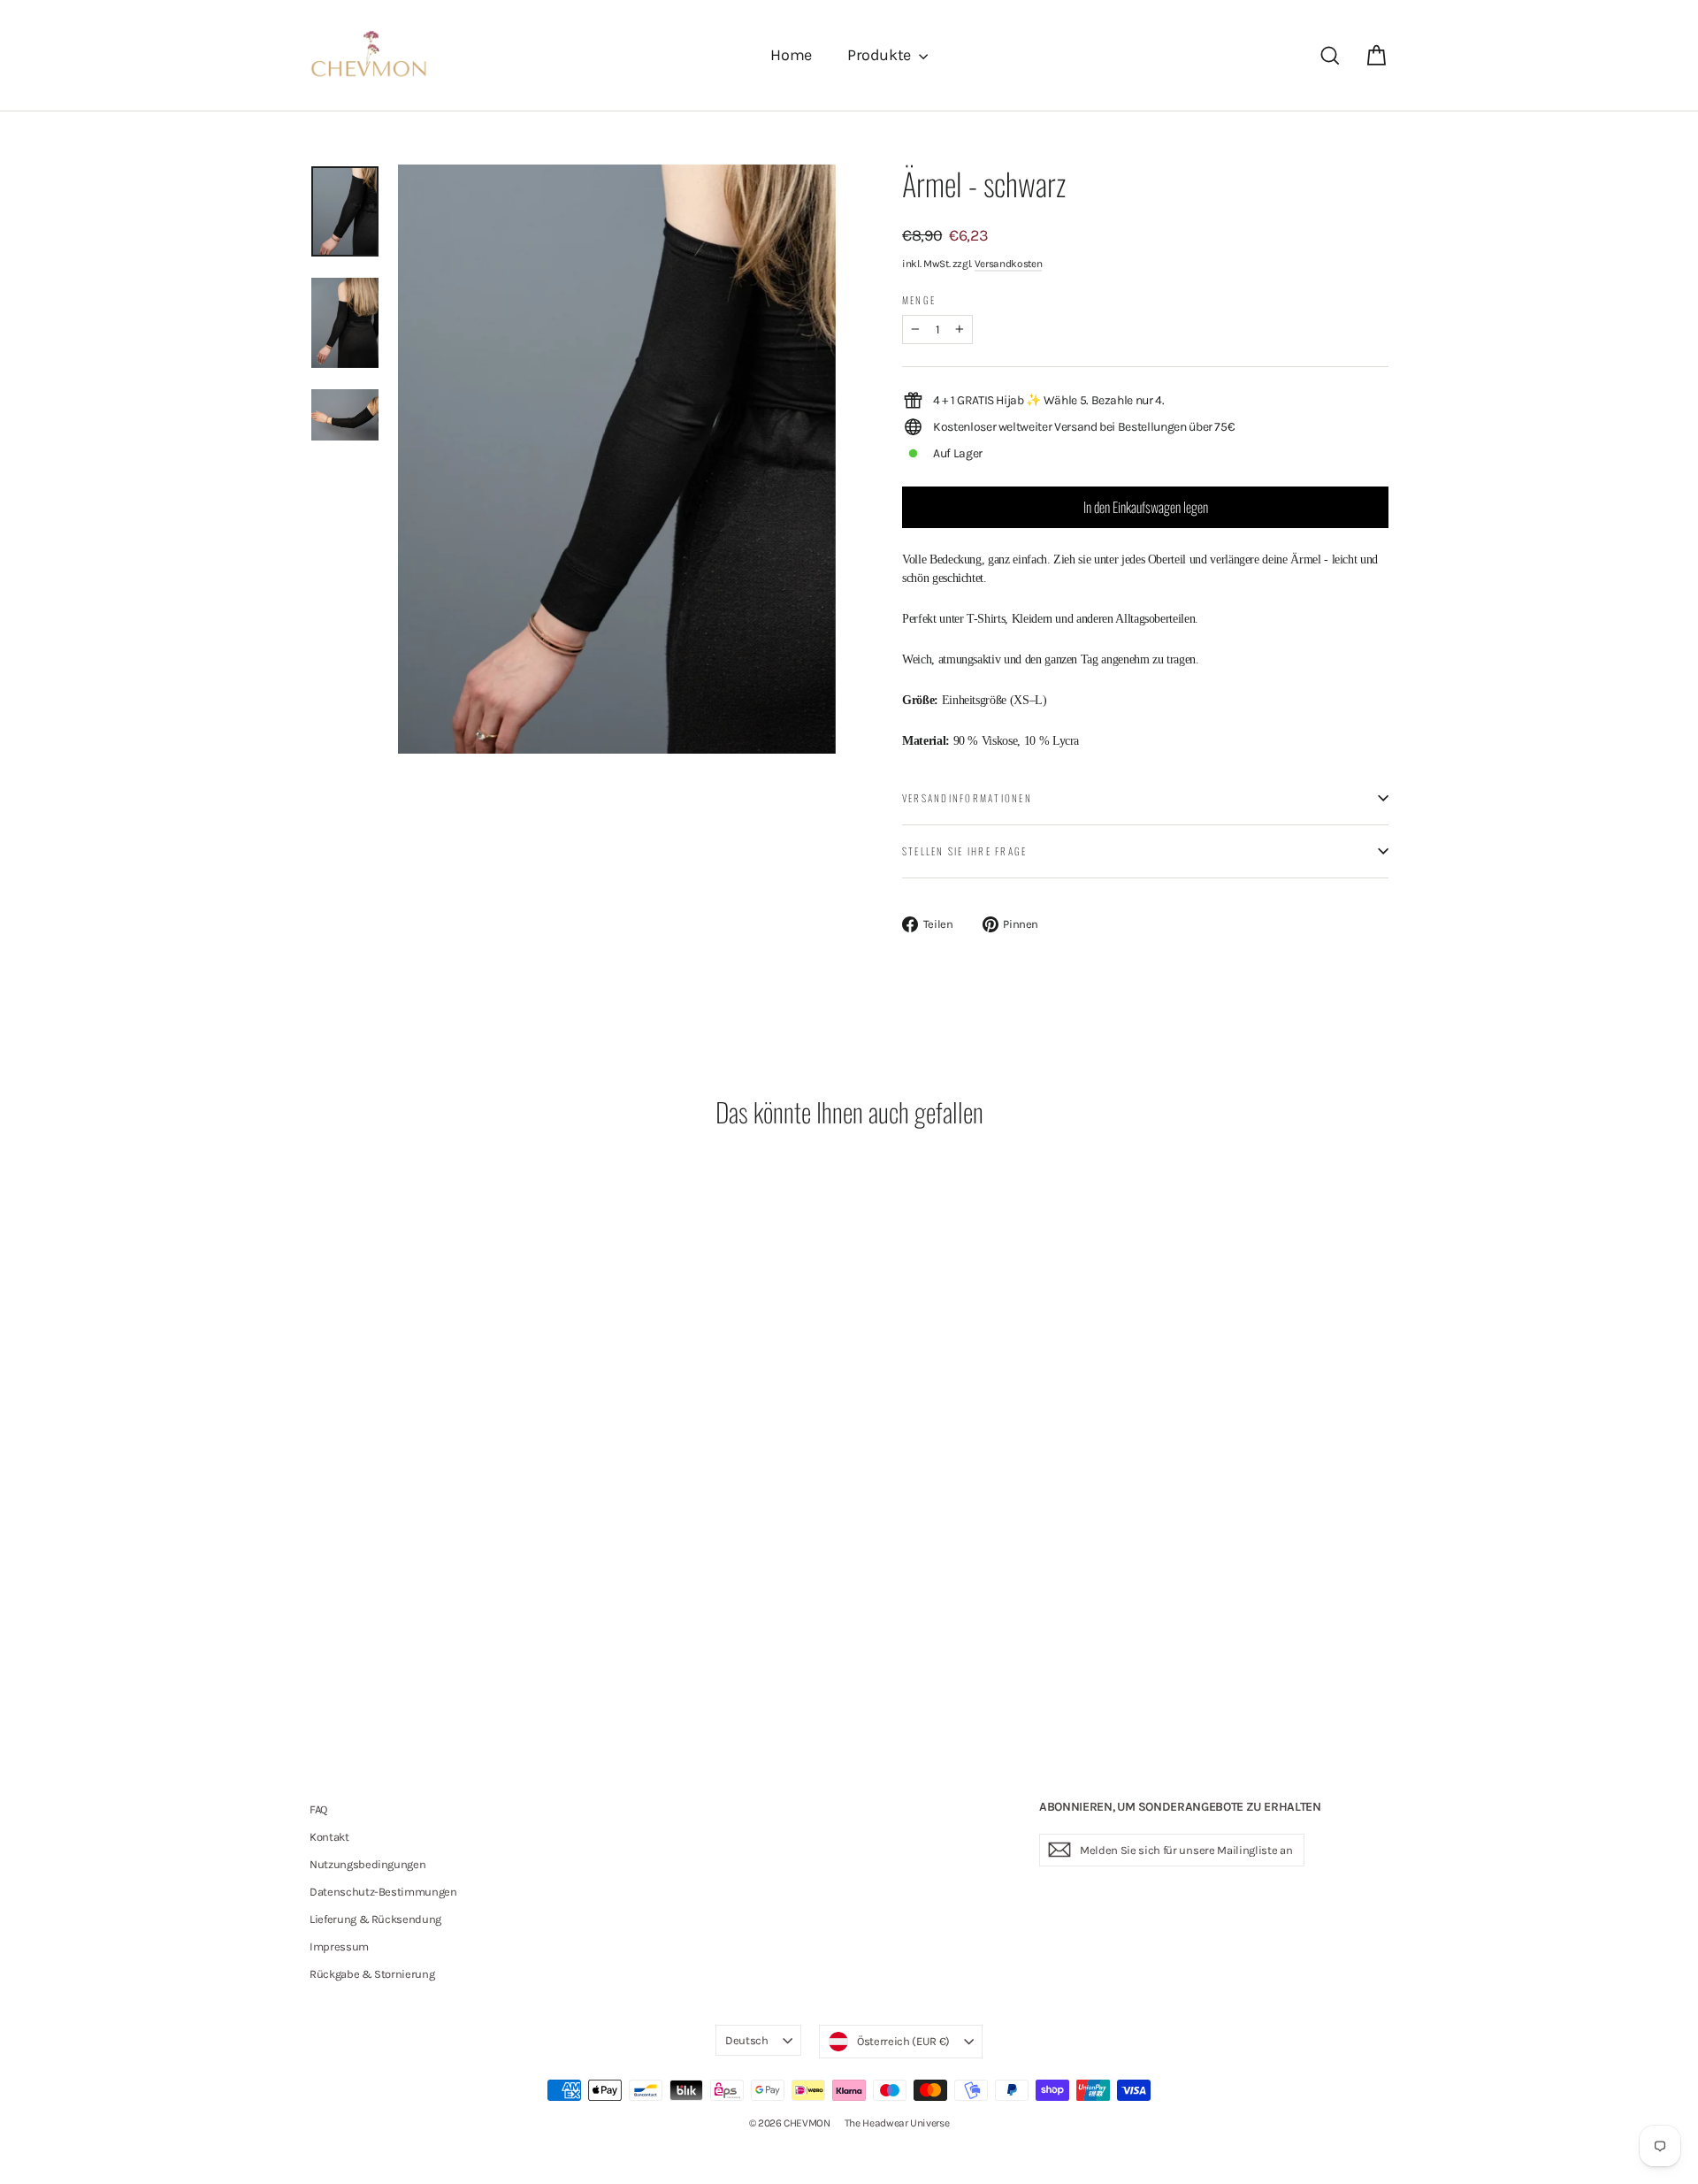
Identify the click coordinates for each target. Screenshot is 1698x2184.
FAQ (318, 1809)
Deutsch (747, 2040)
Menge (919, 300)
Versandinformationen (967, 798)
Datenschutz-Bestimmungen (383, 1892)
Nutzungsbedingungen (367, 1864)
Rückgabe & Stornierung (372, 1974)
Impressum (339, 1946)
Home (791, 55)
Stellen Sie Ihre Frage (964, 851)
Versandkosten (1008, 264)
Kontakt (329, 1837)
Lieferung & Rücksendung (375, 1919)
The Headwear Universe (897, 2123)
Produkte (881, 55)
